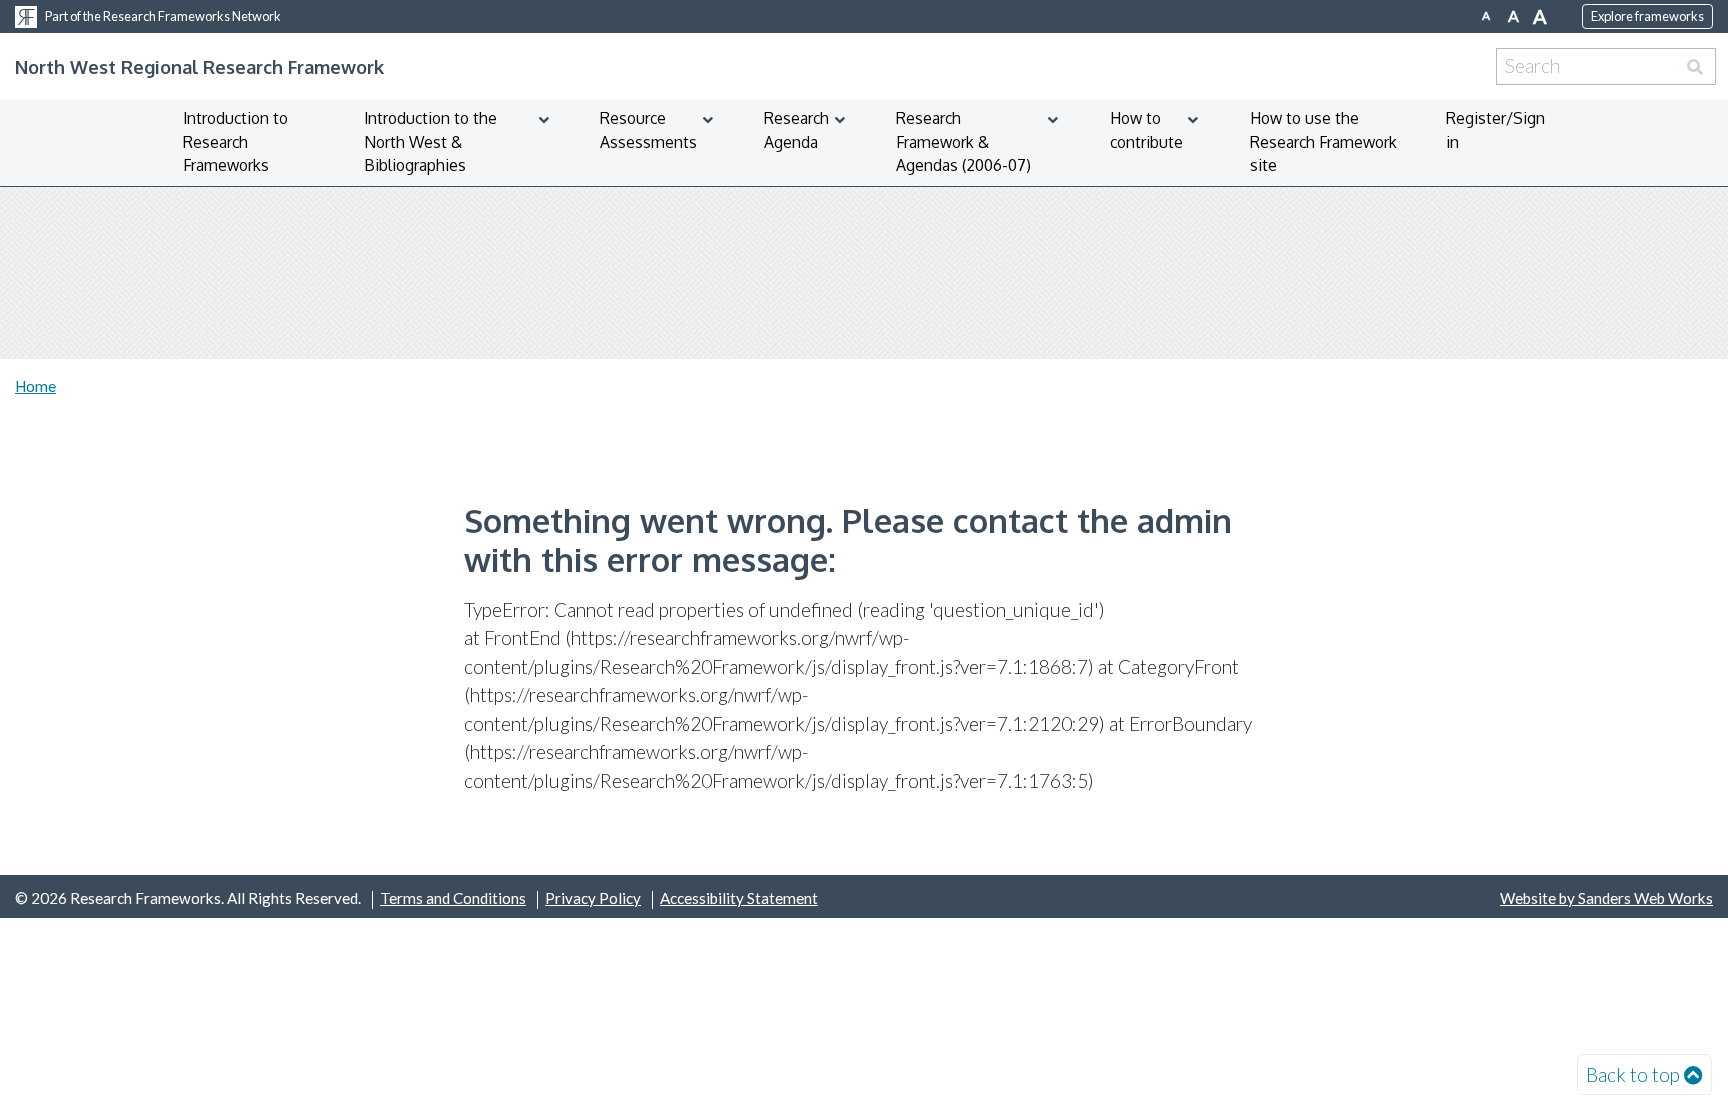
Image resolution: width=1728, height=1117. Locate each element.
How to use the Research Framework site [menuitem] (1323, 141)
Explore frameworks (1647, 16)
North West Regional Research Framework (199, 66)
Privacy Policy (593, 898)
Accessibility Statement (739, 898)
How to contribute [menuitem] (1146, 130)
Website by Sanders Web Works (1606, 898)
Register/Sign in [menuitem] (1495, 130)
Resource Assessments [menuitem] (648, 130)
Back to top (1633, 1074)
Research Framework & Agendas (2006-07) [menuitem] (963, 141)
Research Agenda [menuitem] (796, 130)
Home (35, 386)
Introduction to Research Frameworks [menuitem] (235, 141)
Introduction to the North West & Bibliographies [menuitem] (430, 141)
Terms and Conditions (453, 898)
